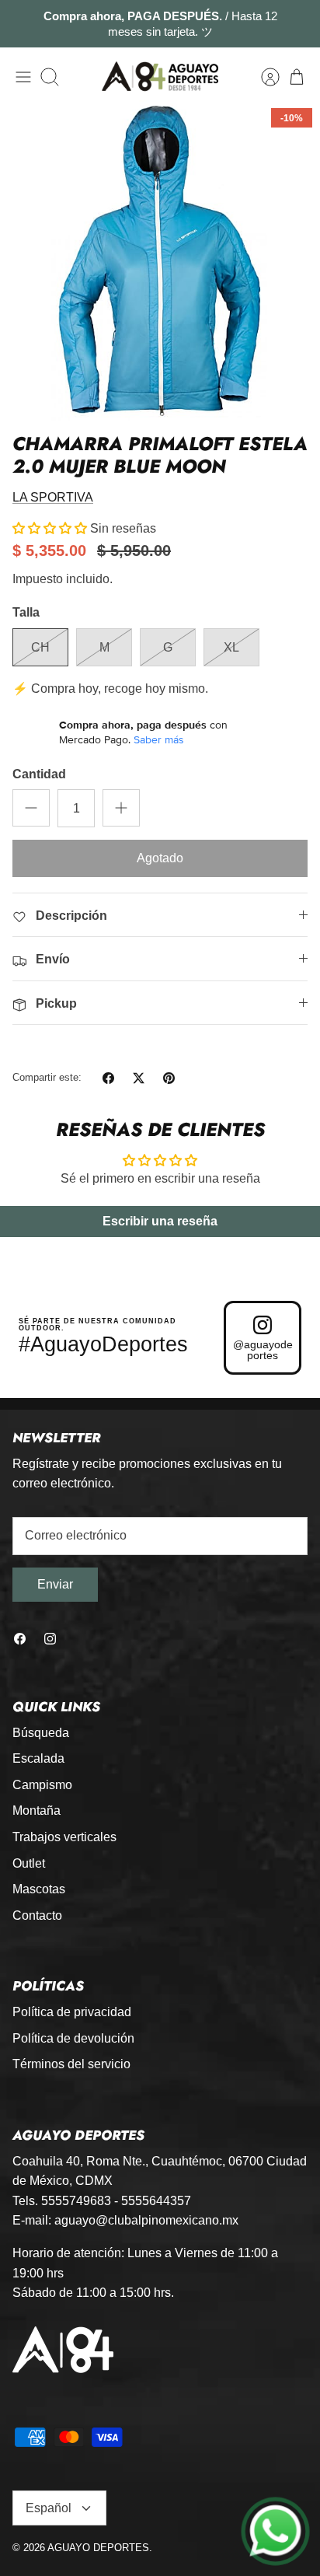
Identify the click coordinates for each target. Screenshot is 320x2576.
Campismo (42, 1785)
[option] (160, 260)
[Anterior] (22, 24)
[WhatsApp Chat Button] (275, 2531)
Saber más (159, 739)
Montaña (37, 1811)
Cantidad (39, 774)
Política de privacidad (72, 2012)
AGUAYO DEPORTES (98, 2548)
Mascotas (39, 1889)
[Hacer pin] (169, 1078)
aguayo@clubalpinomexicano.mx (146, 2220)
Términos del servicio (71, 2064)
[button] (50, 528)
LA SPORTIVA (53, 497)
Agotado (160, 858)
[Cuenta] (263, 77)
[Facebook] (20, 1639)
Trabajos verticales (64, 1837)
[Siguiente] (298, 24)
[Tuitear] (139, 1078)
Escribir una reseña (160, 1221)
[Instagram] (50, 1639)
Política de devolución (73, 2038)
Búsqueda (41, 1733)
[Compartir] (108, 1078)
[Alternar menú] (23, 77)
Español (49, 2508)
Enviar (55, 1584)
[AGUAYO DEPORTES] (160, 77)
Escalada (38, 1758)
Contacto (37, 1915)
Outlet (29, 1863)
